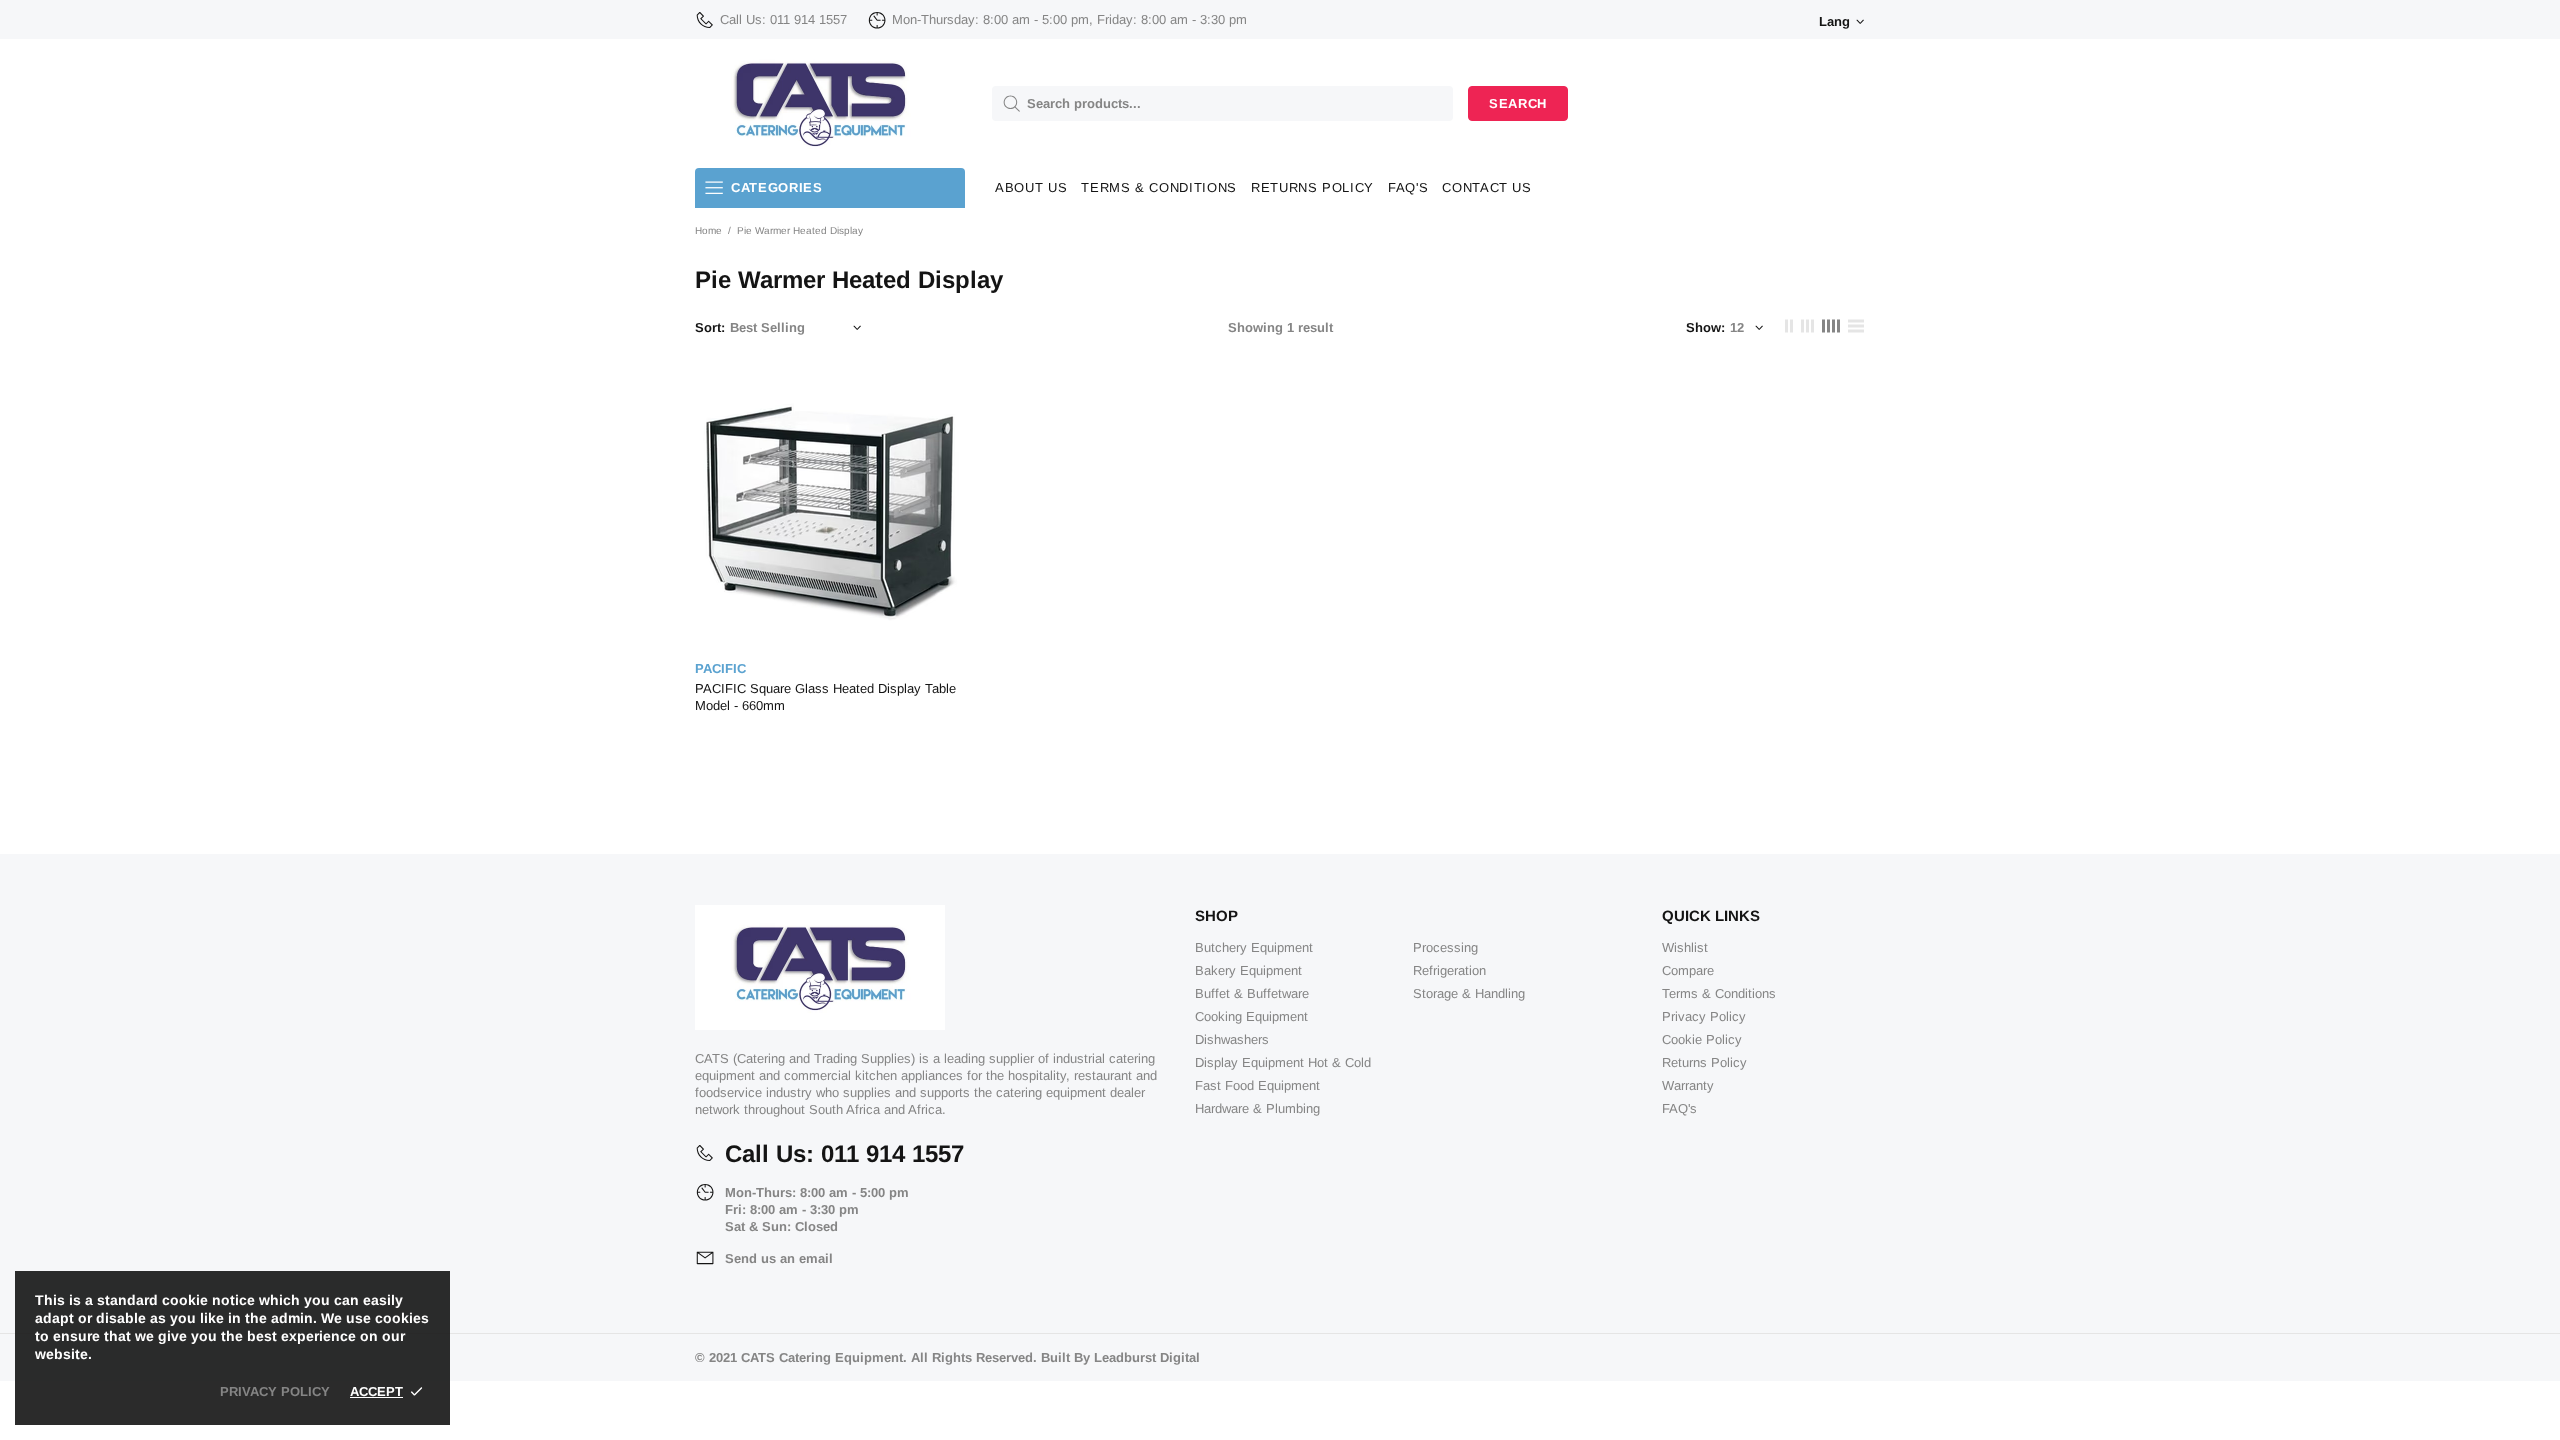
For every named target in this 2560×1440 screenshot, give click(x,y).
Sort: (710, 327)
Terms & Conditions (1719, 993)
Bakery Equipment (1248, 970)
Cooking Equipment (1251, 1016)
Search (1518, 103)
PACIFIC (720, 668)
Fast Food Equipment (1257, 1085)
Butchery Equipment (1254, 947)
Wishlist (1685, 947)
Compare (1688, 970)
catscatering (820, 103)
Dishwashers (1232, 1039)
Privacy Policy (1704, 1016)
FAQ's (1679, 1108)
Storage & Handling (1469, 993)
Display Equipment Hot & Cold (1283, 1062)
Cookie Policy (1702, 1039)
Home (708, 230)
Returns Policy (1704, 1062)
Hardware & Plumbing (1257, 1108)
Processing (1445, 947)
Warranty (1688, 1085)
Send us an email (779, 1258)
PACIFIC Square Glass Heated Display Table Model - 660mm (825, 697)
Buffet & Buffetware (1252, 993)
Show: (1705, 327)
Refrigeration (1449, 970)
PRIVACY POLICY (275, 1391)
